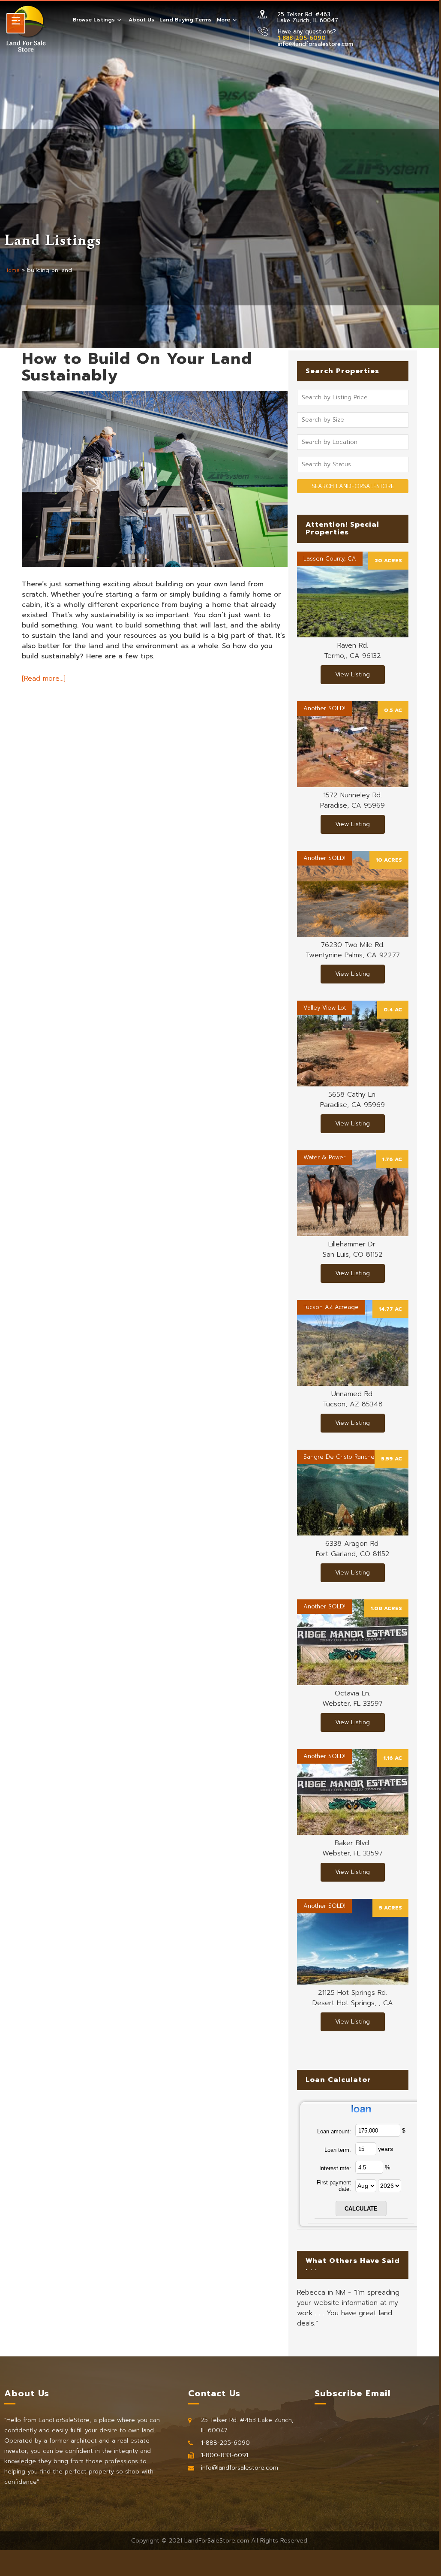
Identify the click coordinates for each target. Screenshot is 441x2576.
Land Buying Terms (186, 20)
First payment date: (334, 2186)
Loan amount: (334, 2131)
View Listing (352, 674)
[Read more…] (44, 679)
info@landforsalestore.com (315, 44)
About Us (141, 20)
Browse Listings (94, 20)
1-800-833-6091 (225, 2455)
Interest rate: (335, 2168)
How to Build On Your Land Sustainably (137, 367)
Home (12, 270)
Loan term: (338, 2150)
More (223, 20)
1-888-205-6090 (225, 2443)
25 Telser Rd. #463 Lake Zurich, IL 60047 (308, 17)
